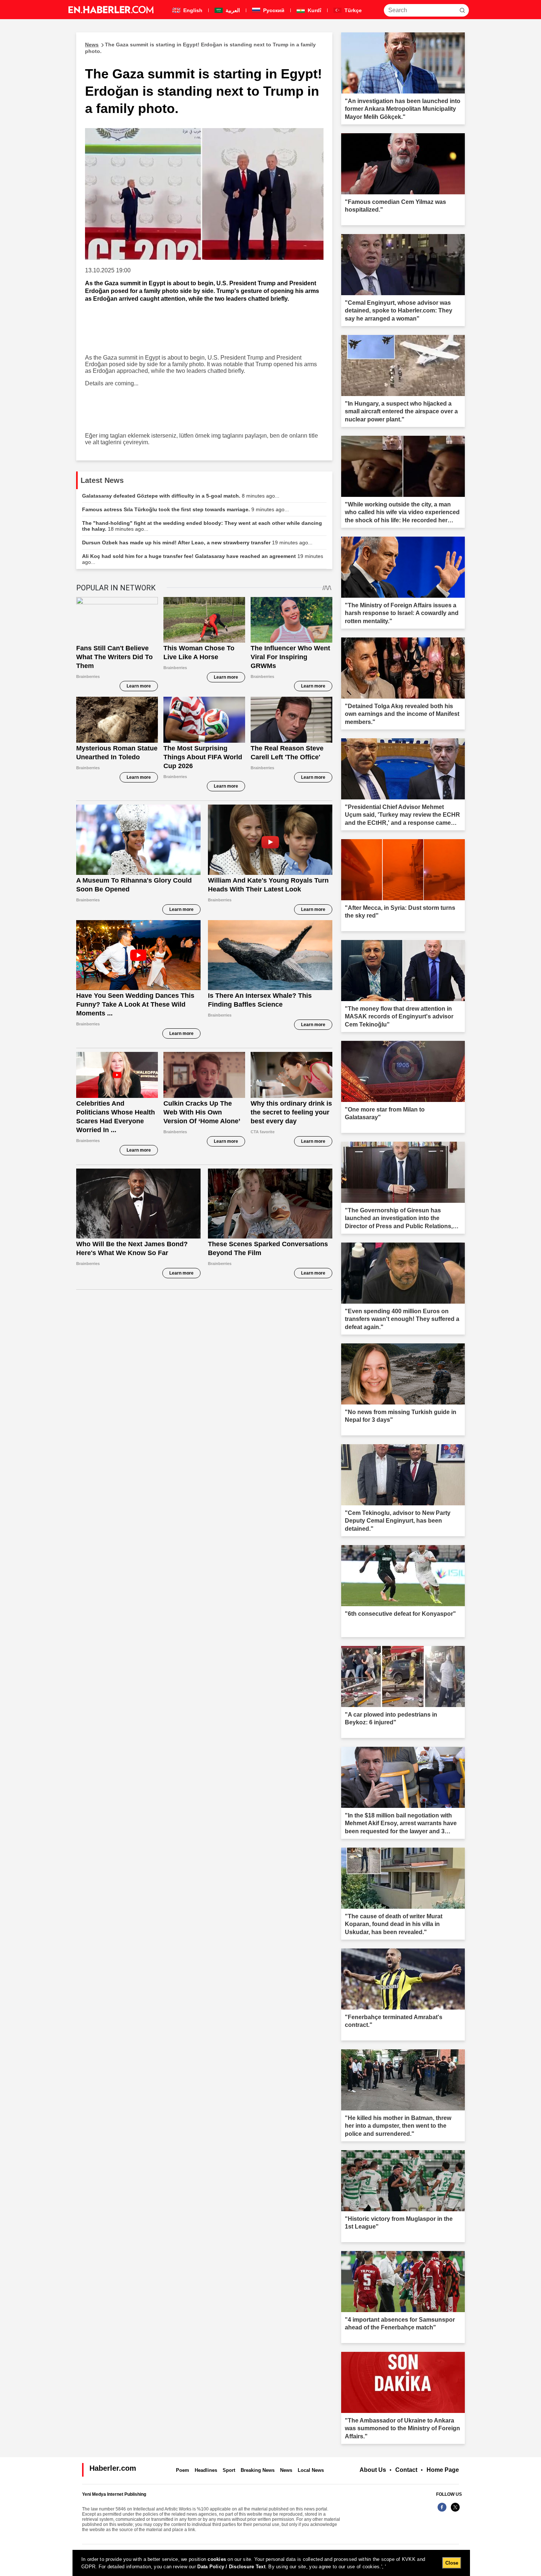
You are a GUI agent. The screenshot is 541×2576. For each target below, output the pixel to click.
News (286, 2470)
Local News (311, 2470)
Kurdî (314, 10)
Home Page (443, 2470)
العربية (232, 10)
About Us (373, 2470)
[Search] (462, 10)
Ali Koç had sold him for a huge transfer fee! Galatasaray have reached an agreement (203, 559)
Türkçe (352, 10)
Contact (406, 2470)
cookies (217, 2559)
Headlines (206, 2470)
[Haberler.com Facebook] (442, 2511)
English (192, 10)
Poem (183, 2470)
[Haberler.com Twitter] (455, 2511)
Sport (229, 2470)
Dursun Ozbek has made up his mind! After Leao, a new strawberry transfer (197, 543)
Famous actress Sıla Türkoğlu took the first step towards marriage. (185, 509)
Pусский (273, 10)
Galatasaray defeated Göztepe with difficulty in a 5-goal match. (181, 496)
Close (452, 2563)
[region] (271, 2563)
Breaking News (258, 2470)
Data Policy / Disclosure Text (231, 2567)
